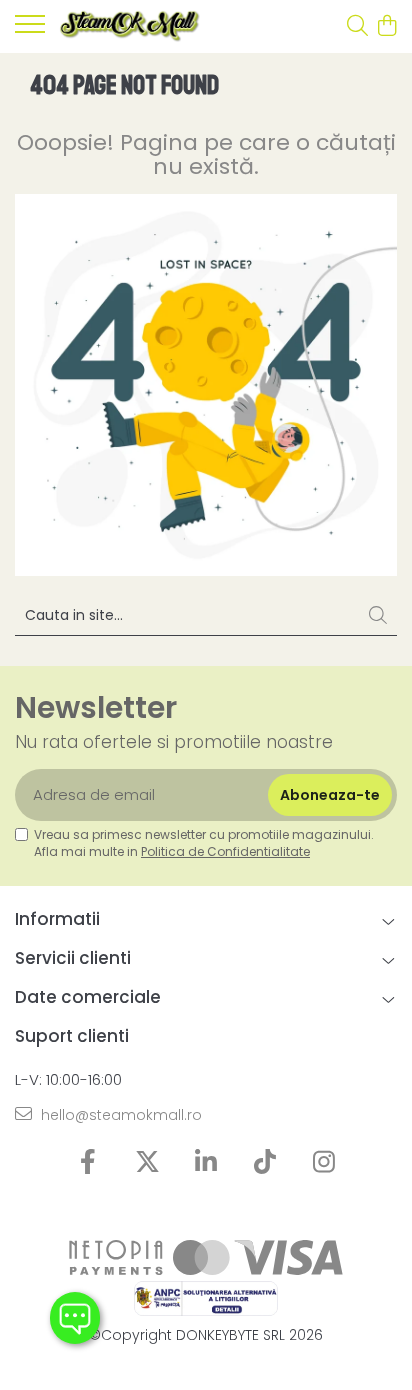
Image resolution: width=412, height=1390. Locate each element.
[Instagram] (324, 1163)
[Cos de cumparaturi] (386, 27)
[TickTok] (265, 1163)
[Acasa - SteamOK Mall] (130, 26)
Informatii (57, 919)
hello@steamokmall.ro (119, 1115)
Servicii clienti (73, 958)
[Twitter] (147, 1163)
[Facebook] (88, 1163)
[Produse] (30, 30)
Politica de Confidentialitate (225, 851)
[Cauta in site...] (357, 27)
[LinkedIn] (206, 1163)
